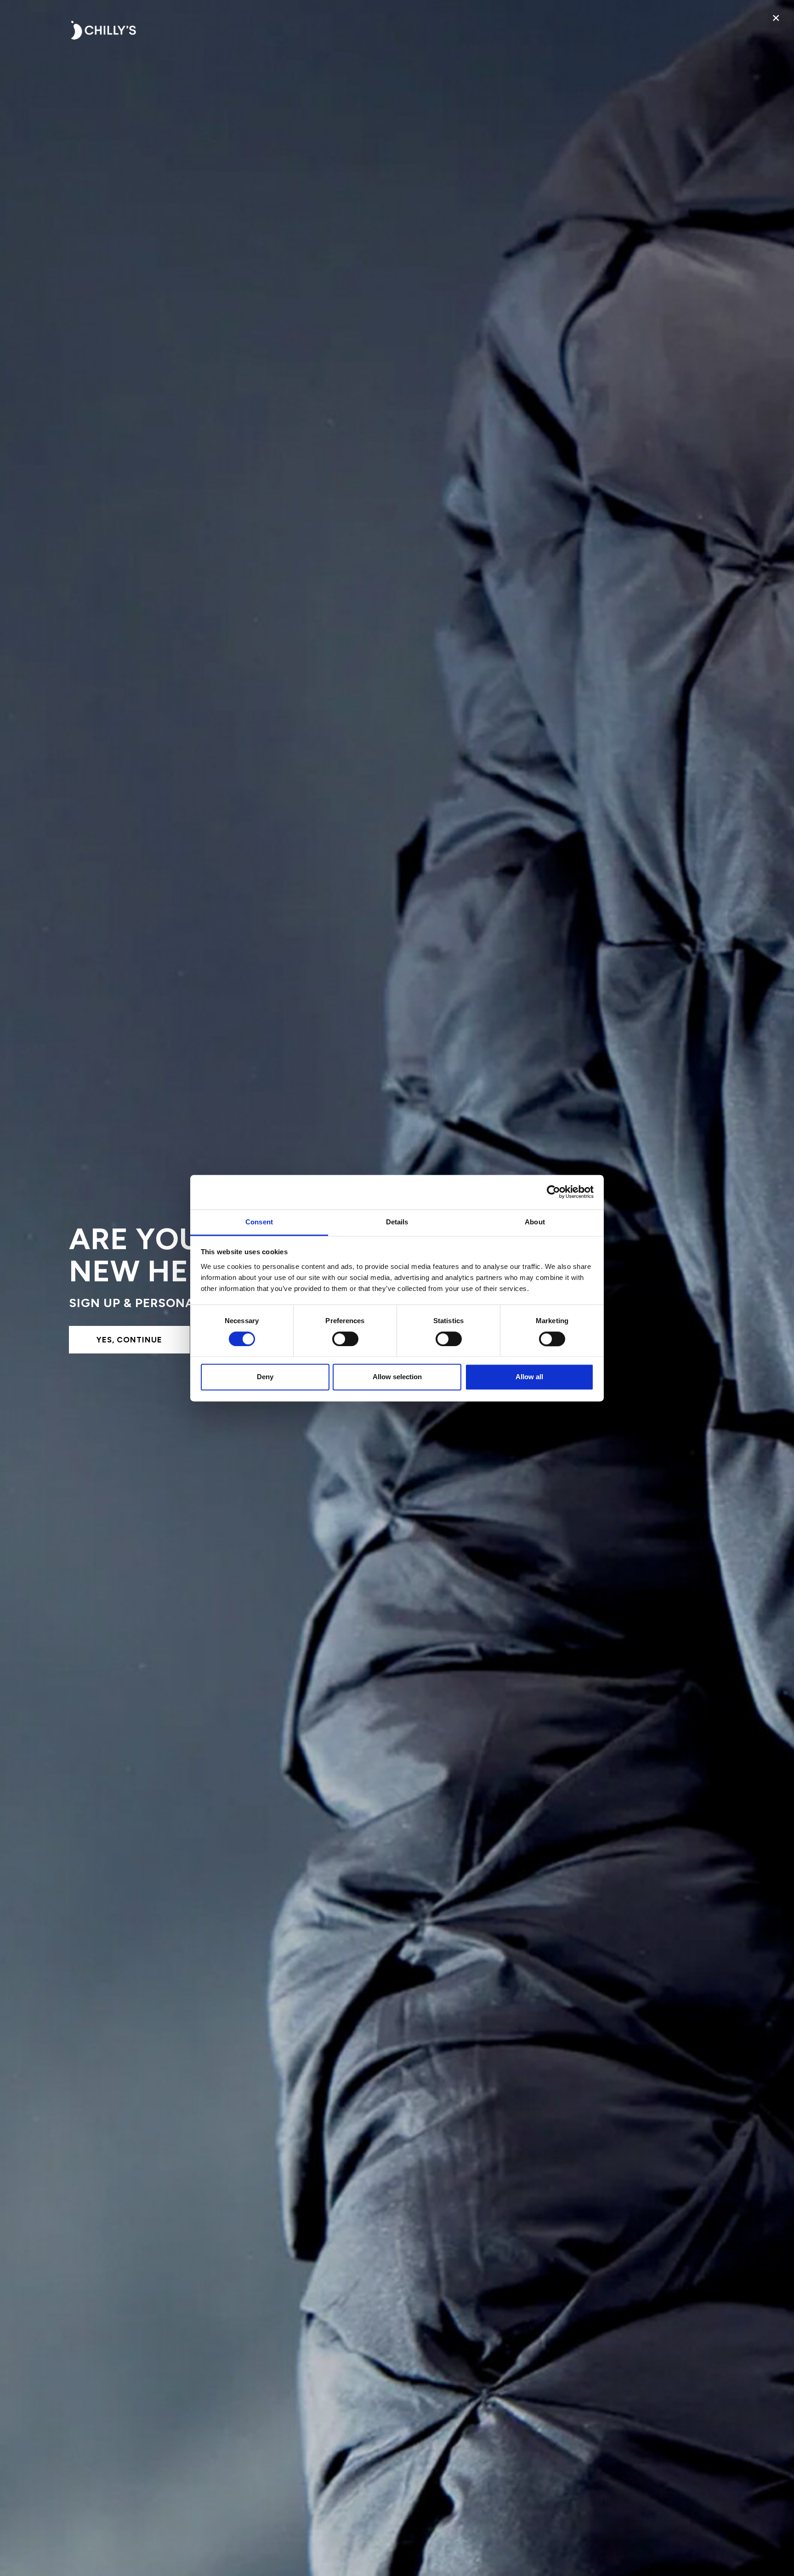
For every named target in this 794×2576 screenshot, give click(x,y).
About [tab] (535, 1222)
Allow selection (397, 1377)
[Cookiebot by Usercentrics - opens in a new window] (553, 1192)
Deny (265, 1377)
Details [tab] (397, 1222)
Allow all (529, 1377)
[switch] (345, 1339)
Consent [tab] (259, 1222)
